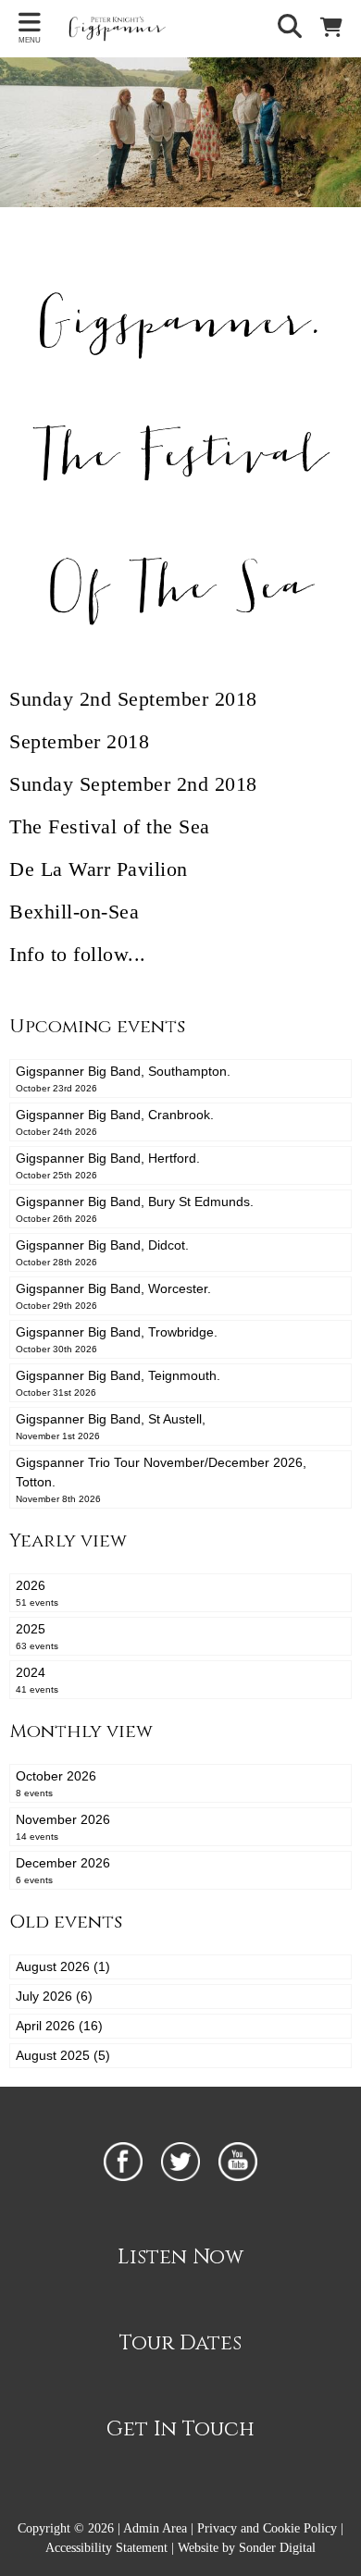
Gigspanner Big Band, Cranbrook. (115, 1122)
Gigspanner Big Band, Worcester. (113, 1296)
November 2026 (63, 1827)
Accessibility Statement (106, 2548)
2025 (37, 1636)
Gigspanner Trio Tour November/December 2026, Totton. (161, 1479)
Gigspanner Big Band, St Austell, (111, 1426)
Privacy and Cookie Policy (267, 2528)
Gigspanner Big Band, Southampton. (123, 1078)
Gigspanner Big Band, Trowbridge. (117, 1339)
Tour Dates (180, 2343)
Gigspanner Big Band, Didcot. (102, 1252)
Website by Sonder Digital (247, 2548)
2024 (37, 1680)
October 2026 (56, 1783)
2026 (37, 1593)
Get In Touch (180, 2429)
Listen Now (180, 2257)
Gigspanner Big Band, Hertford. (108, 1165)
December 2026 (63, 1870)
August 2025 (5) (63, 2055)
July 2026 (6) (54, 1996)
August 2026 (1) (63, 1966)
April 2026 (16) (59, 2026)
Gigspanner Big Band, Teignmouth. (118, 1383)
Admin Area (155, 2528)
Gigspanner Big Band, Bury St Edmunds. (135, 1209)
